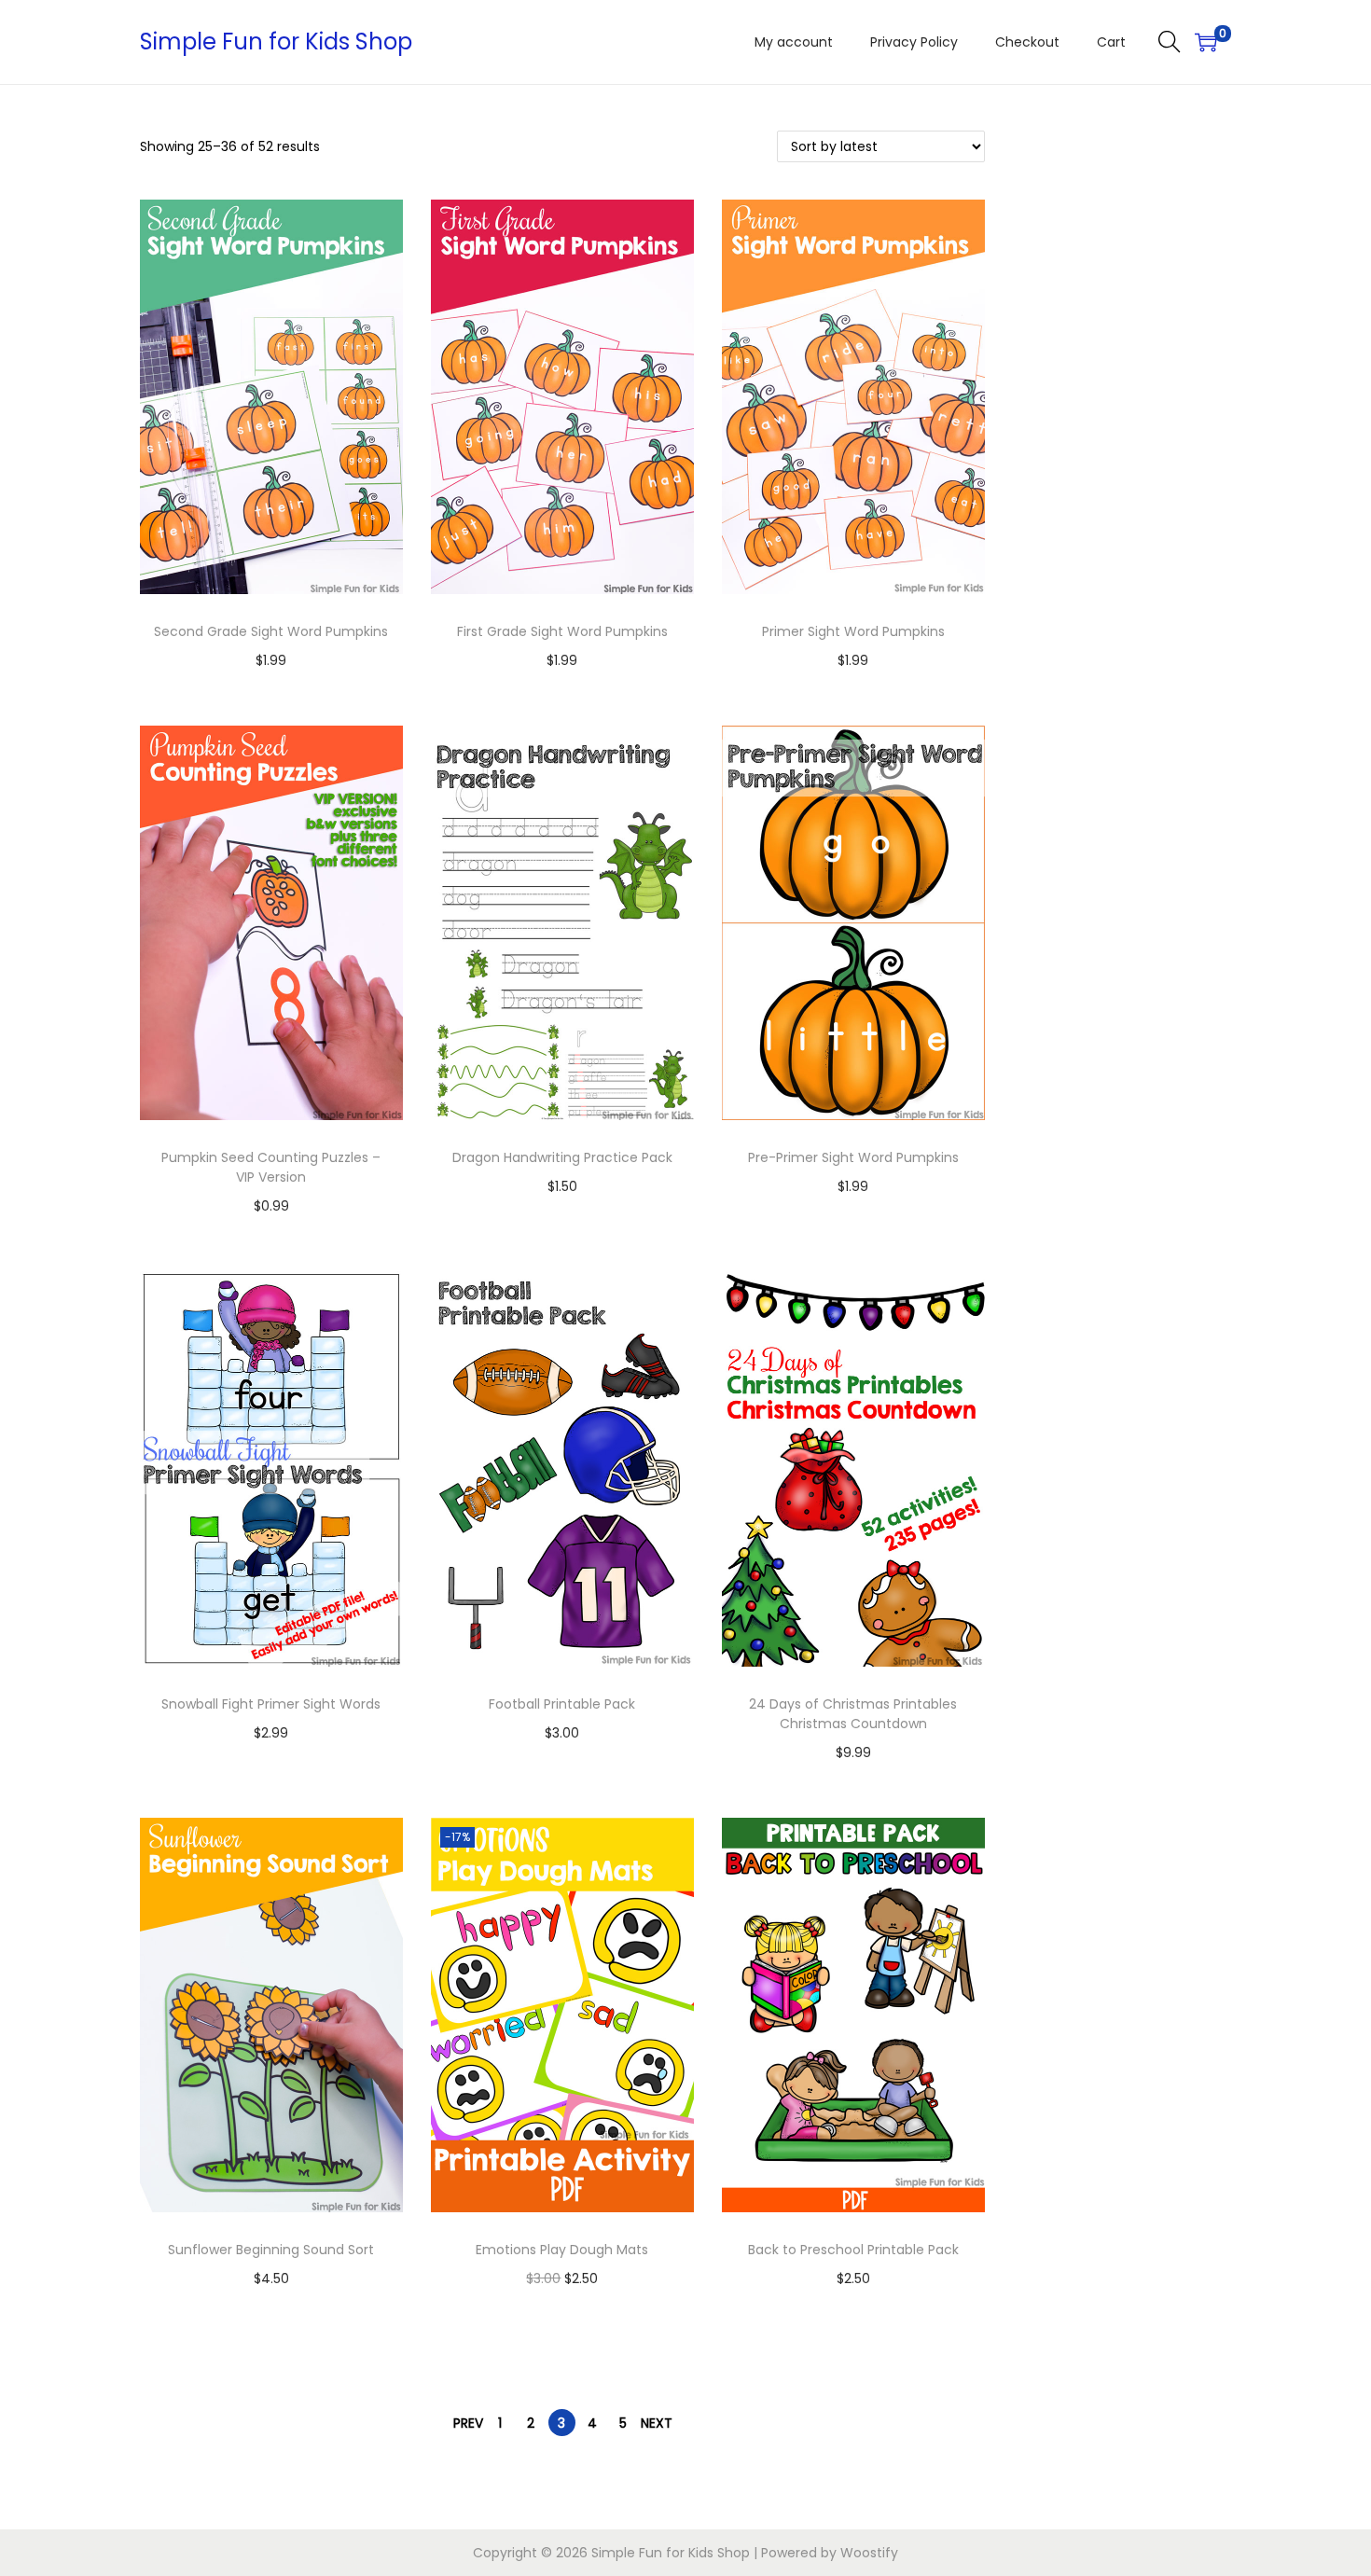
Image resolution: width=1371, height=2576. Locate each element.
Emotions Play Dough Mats (562, 2250)
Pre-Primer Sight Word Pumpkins (853, 1157)
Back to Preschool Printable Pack (853, 2250)
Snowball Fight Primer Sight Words (271, 1704)
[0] (1206, 42)
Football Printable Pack (562, 1704)
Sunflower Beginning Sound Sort (271, 2250)
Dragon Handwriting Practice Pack (562, 1157)
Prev (468, 2423)
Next (657, 2423)
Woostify (869, 2553)
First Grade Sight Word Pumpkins (562, 631)
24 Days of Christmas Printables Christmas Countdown (853, 1714)
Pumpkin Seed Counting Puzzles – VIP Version (271, 1167)
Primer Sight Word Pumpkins (853, 631)
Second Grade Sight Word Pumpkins (271, 631)
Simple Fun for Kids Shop (276, 42)
